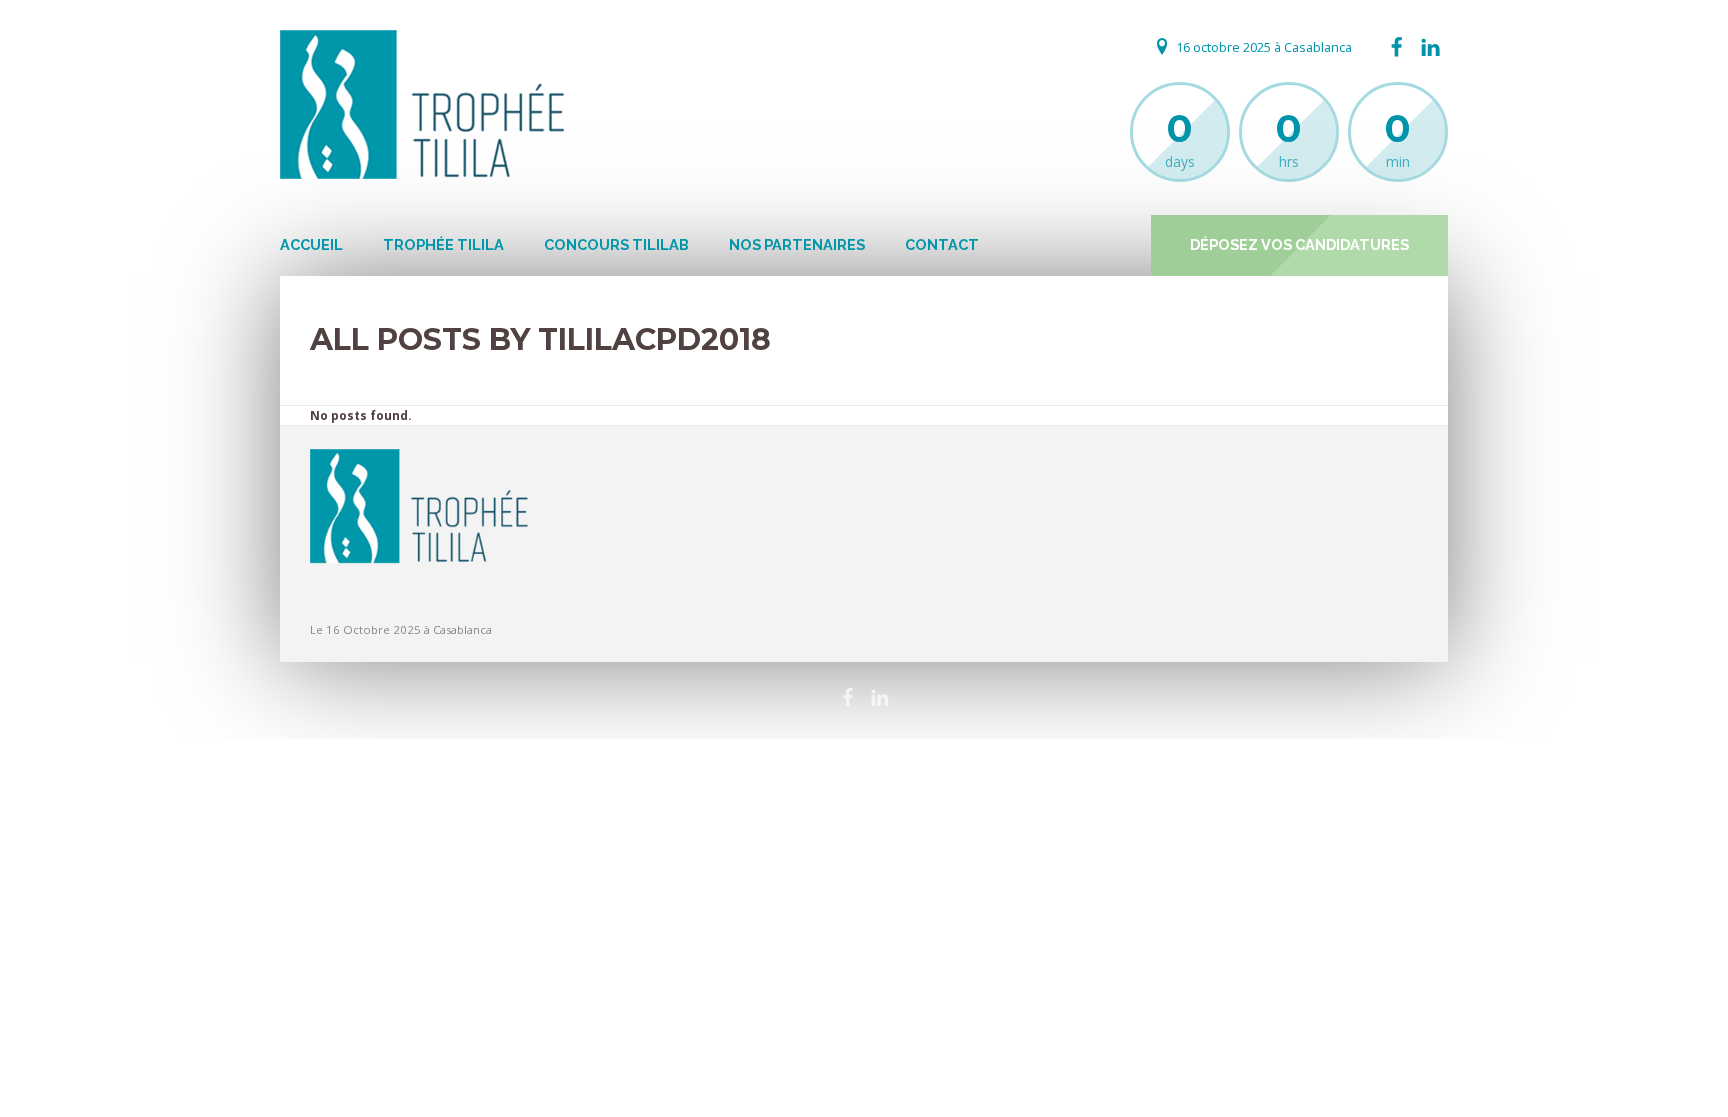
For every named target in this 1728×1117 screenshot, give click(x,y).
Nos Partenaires (797, 244)
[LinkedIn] (1430, 47)
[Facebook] (1396, 47)
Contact (942, 244)
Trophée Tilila (443, 244)
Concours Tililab (616, 244)
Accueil (311, 244)
